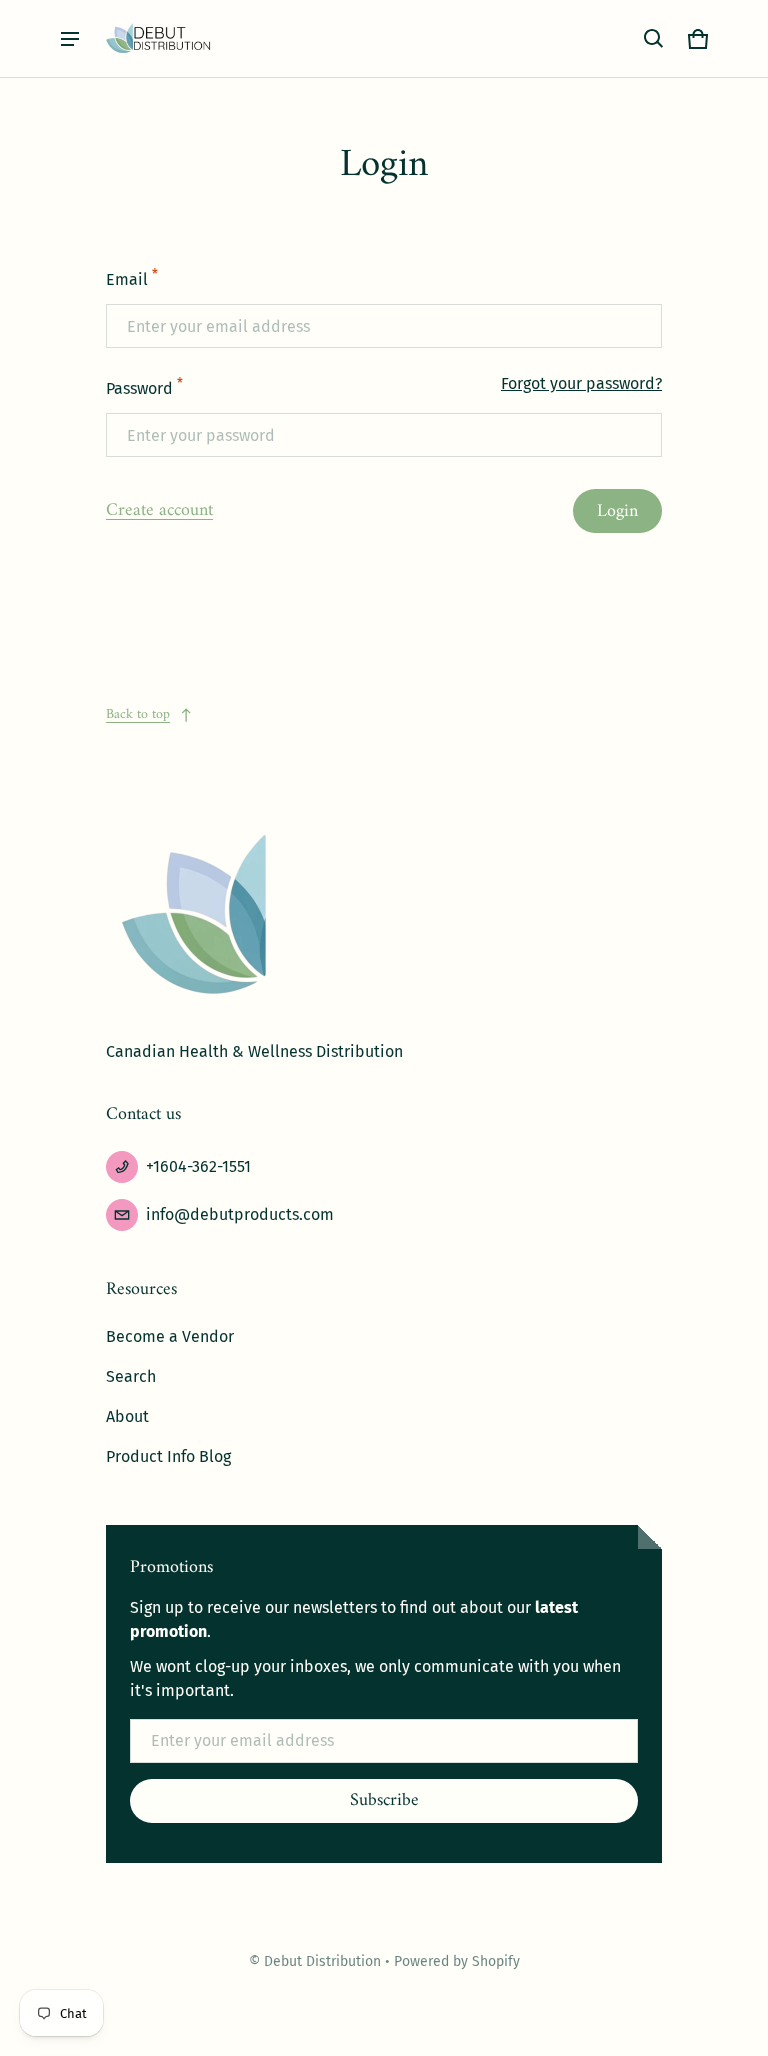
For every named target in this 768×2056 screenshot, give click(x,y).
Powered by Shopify (457, 1961)
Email (132, 278)
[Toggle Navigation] (70, 39)
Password (144, 387)
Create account (159, 510)
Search (131, 1376)
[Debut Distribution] (159, 38)
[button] (654, 39)
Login (617, 511)
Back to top (138, 714)
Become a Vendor (170, 1336)
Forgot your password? (581, 383)
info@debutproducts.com (240, 1214)
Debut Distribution (324, 1961)
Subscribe (384, 1800)
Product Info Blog (168, 1456)
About (127, 1416)
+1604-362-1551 (198, 1166)
